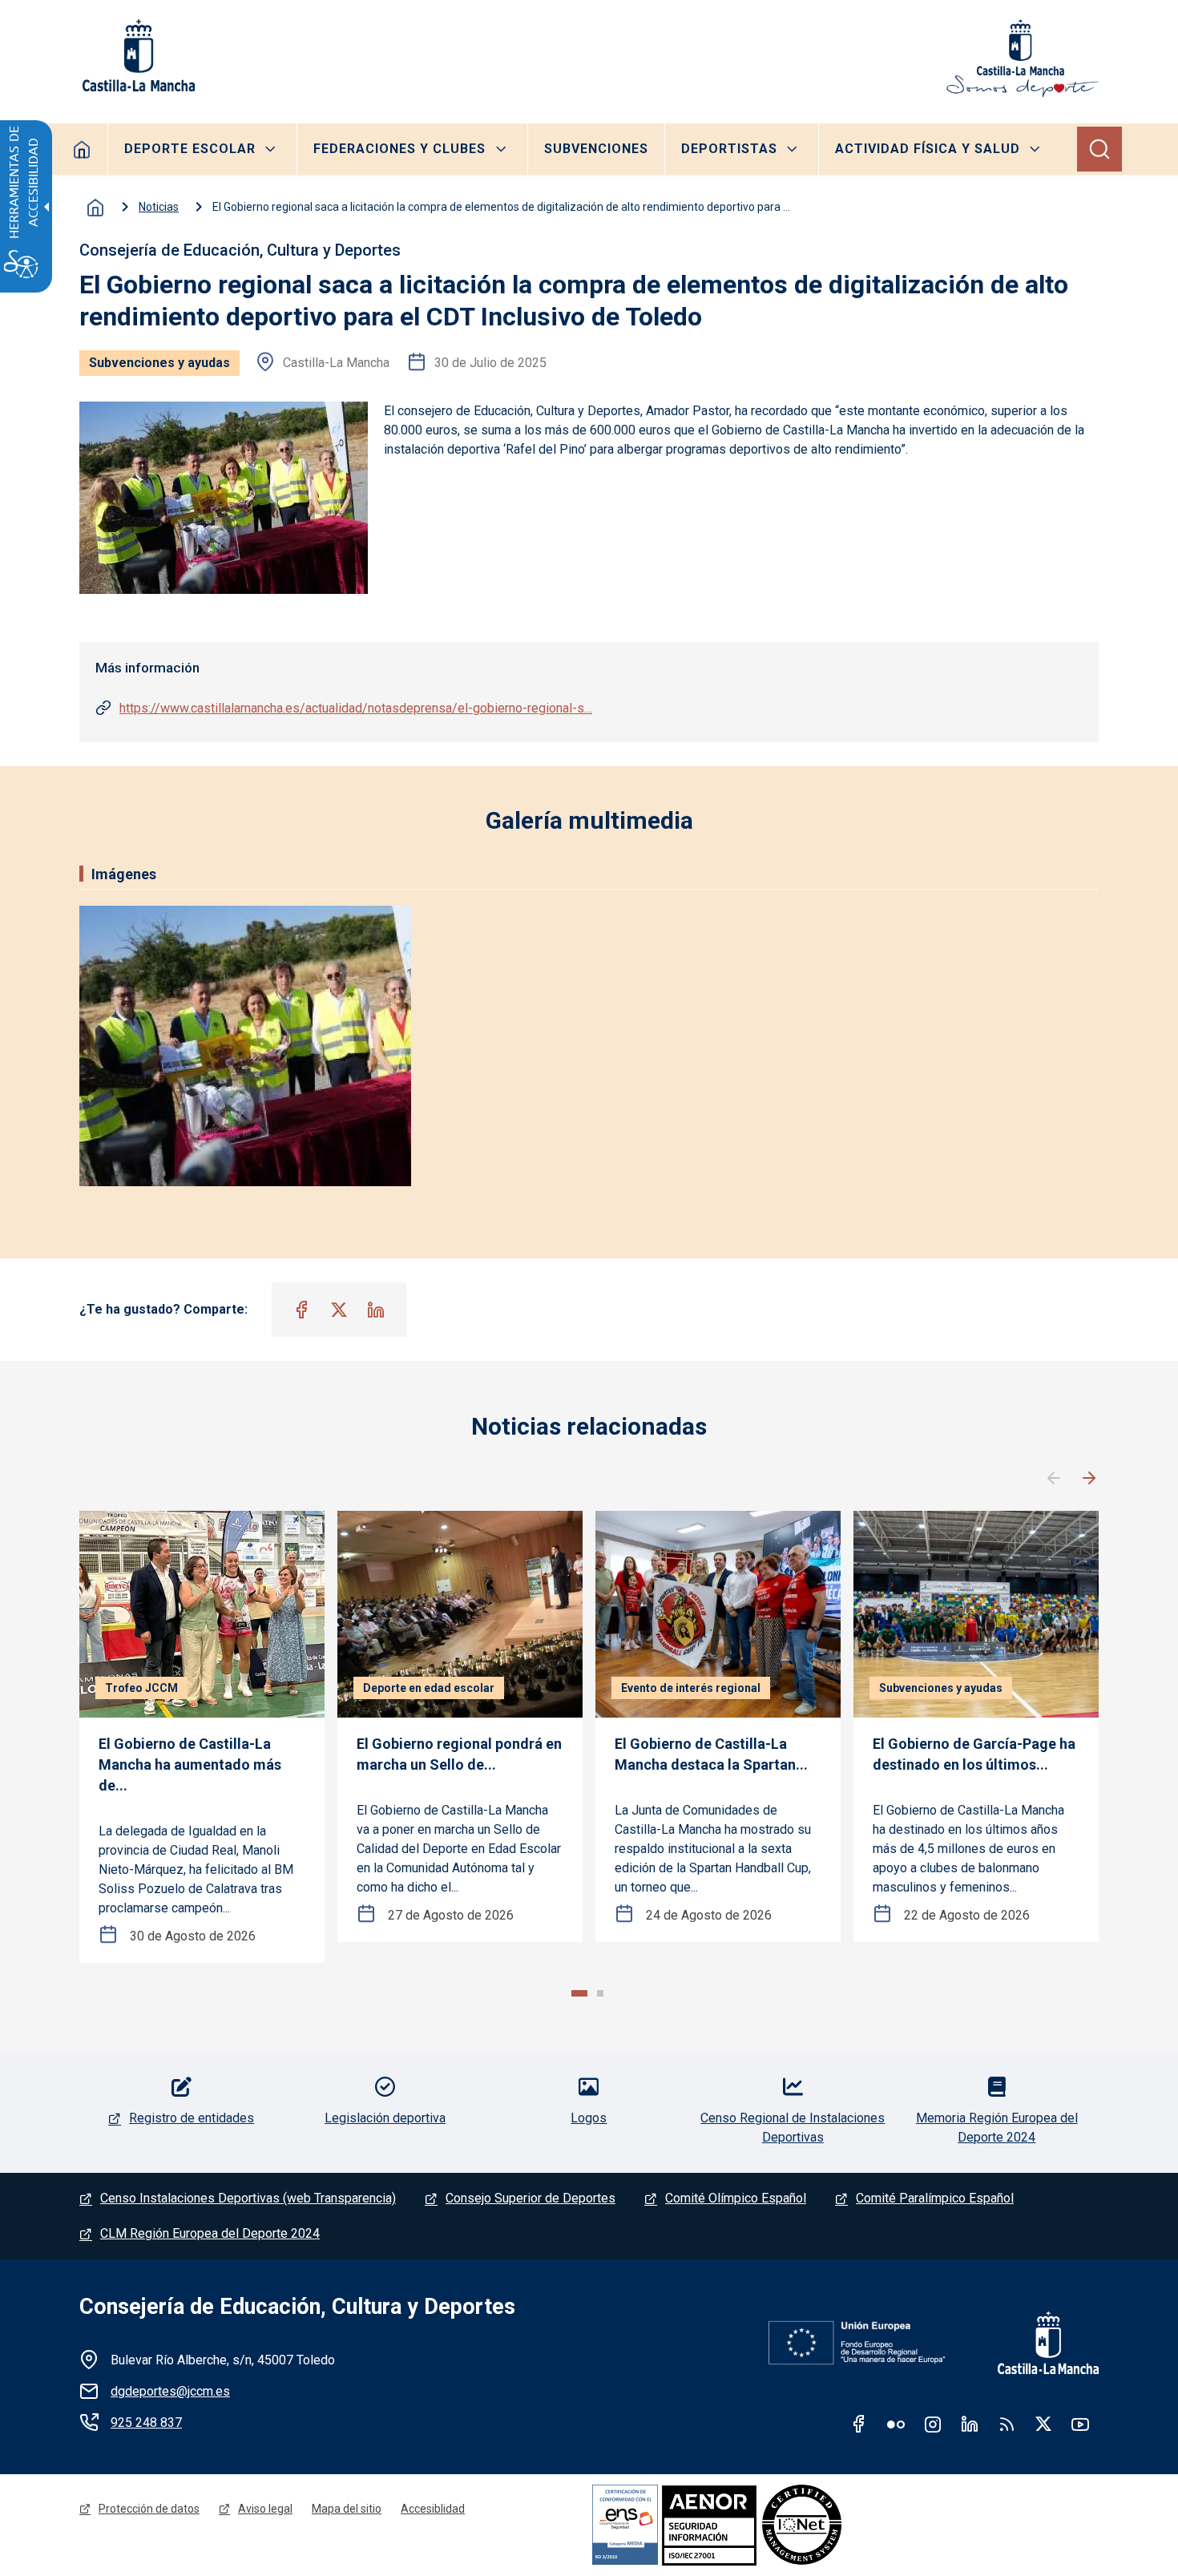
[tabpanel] (202, 1737)
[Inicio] (1023, 59)
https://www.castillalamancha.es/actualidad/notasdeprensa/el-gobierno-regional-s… (356, 708)
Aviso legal (265, 2509)
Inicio (95, 208)
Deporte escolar (190, 149)
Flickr (896, 2424)
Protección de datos (149, 2509)
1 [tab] (579, 1993)
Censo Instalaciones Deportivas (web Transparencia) (248, 2198)
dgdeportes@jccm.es (170, 2391)
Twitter (1043, 2424)
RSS (1007, 2424)
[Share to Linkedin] (376, 1310)
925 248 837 (146, 2423)
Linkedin (970, 2424)
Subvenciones (596, 149)
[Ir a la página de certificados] (764, 2524)
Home (82, 149)
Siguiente (1089, 1479)
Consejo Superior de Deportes (531, 2198)
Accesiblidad (433, 2509)
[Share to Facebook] (302, 1310)
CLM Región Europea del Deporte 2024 (210, 2233)
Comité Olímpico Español (736, 2198)
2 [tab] (600, 1993)
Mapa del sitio (347, 2509)
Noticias (159, 207)
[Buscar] (1099, 149)
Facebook (859, 2424)
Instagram (933, 2424)
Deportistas (729, 149)
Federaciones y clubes (399, 149)
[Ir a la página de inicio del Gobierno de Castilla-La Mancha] (137, 55)
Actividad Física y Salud (928, 149)
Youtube (1080, 2424)
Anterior (1054, 1479)
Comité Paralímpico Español (935, 2198)
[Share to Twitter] (339, 1310)
